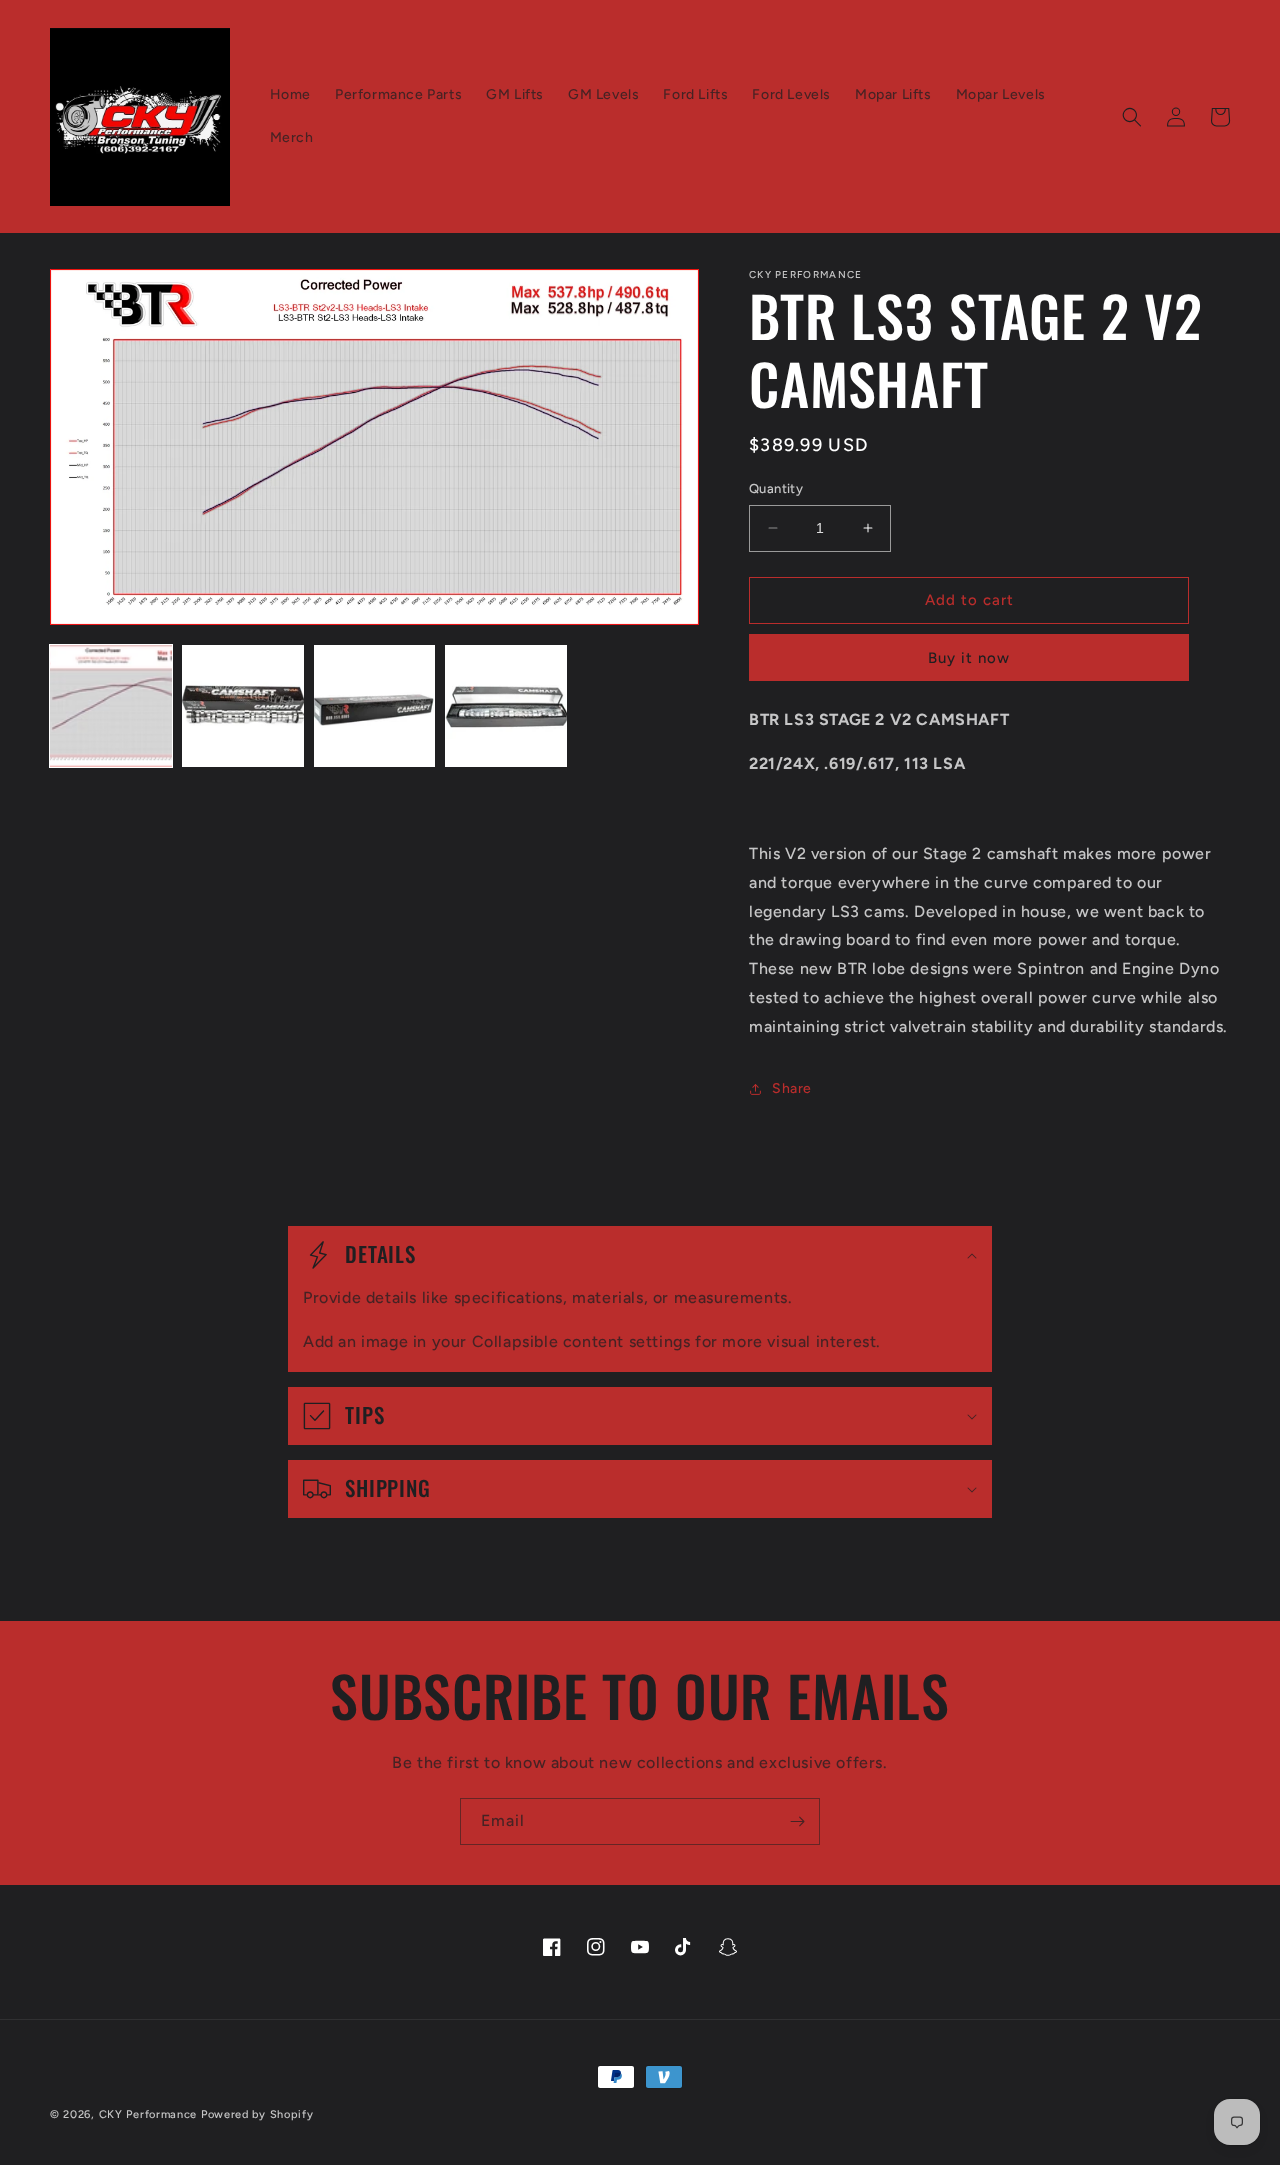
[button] (1132, 117)
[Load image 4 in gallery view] (506, 706)
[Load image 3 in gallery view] (375, 706)
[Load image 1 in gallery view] (111, 706)
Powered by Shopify (257, 2114)
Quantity (776, 488)
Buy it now (969, 658)
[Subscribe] (797, 1821)
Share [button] (792, 1088)
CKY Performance (148, 2114)
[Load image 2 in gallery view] (243, 706)
